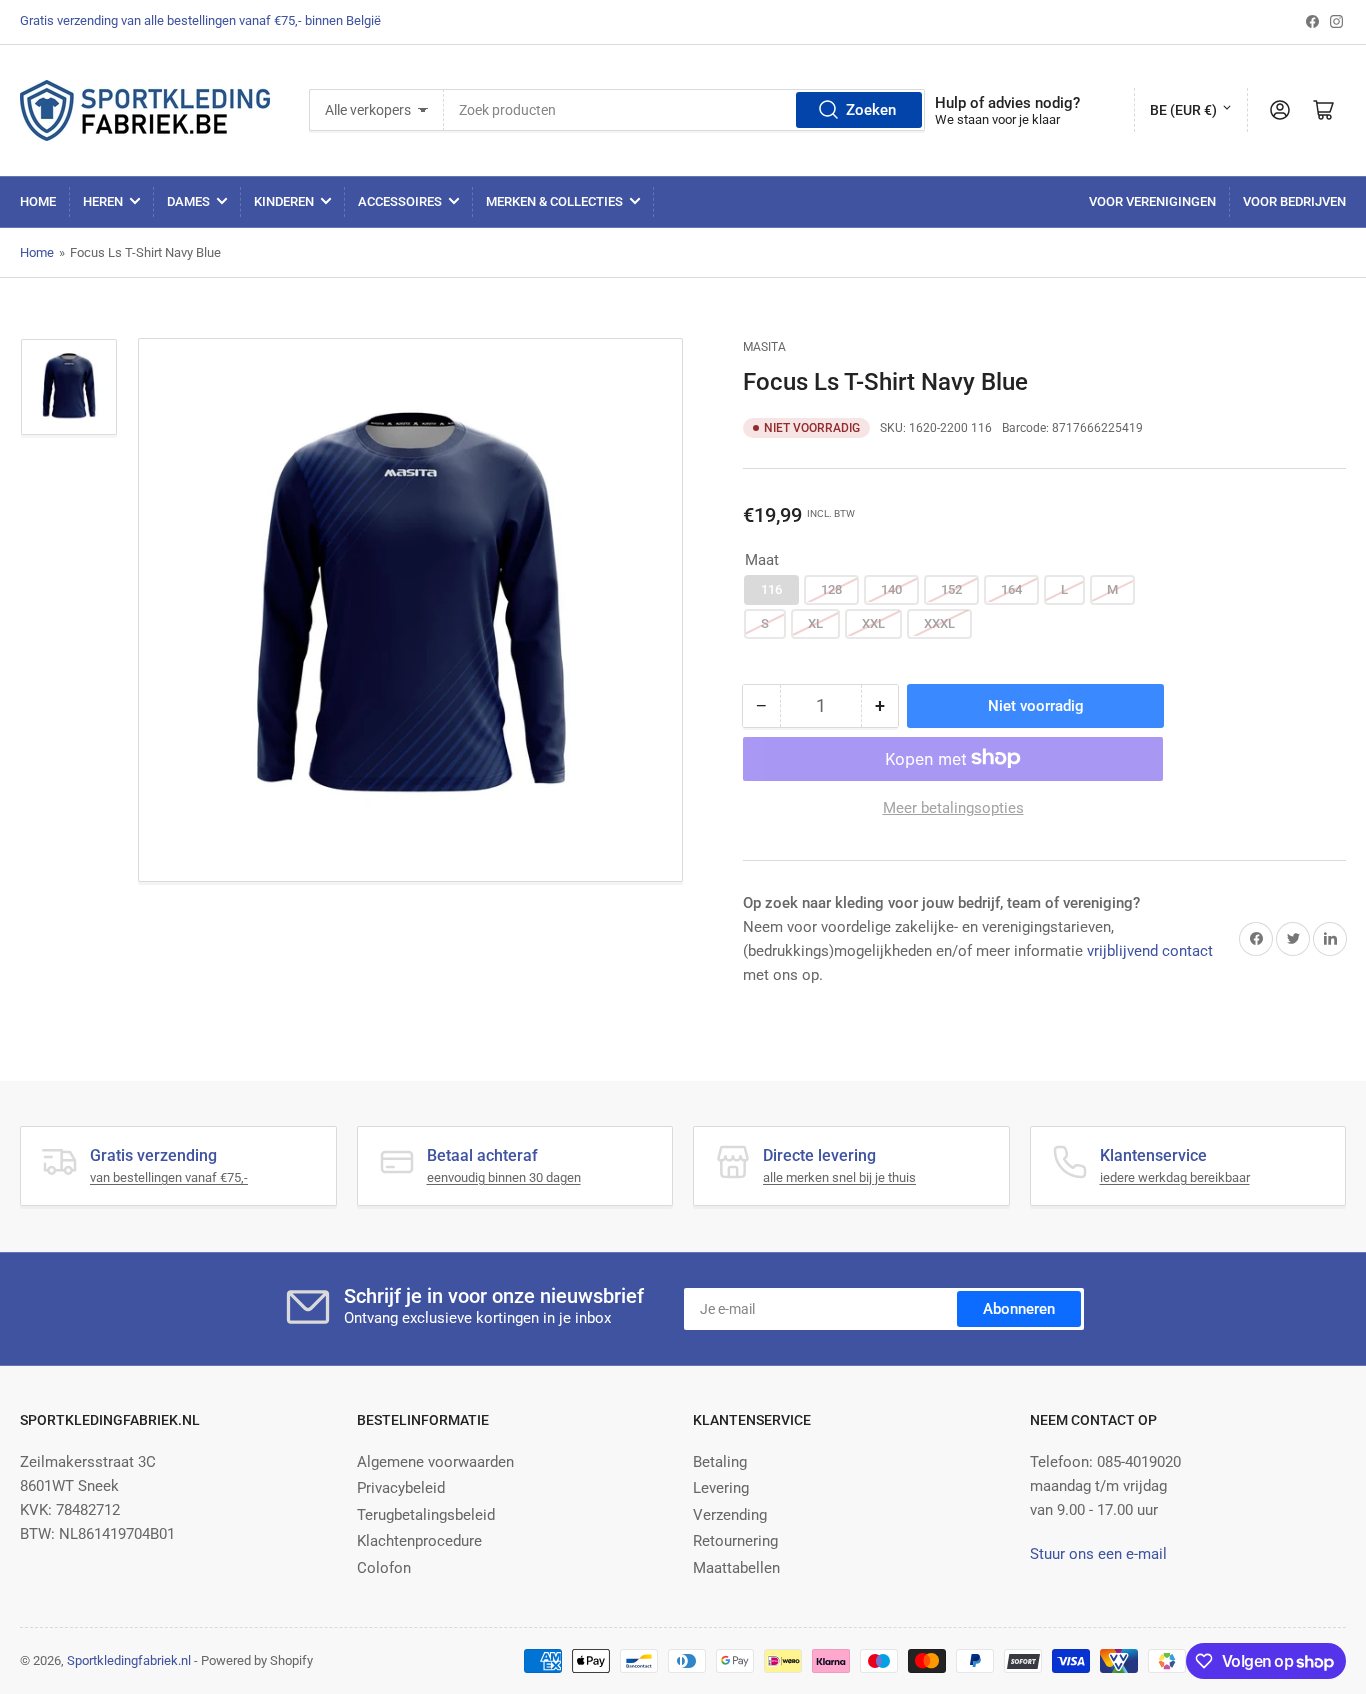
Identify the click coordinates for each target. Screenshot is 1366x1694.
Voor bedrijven (1294, 201)
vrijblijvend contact (1150, 950)
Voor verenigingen (1152, 201)
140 (891, 589)
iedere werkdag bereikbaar (1175, 1177)
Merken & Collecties (554, 201)
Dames (188, 201)
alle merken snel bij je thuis (839, 1177)
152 (951, 589)
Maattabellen (736, 1568)
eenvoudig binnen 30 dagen (504, 1177)
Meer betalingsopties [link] (953, 807)
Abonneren (1019, 1309)
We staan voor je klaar (997, 119)
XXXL (939, 622)
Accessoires (400, 201)
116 (771, 589)
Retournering (735, 1541)
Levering (721, 1488)
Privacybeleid (401, 1488)
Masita (764, 347)
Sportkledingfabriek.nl (129, 1660)
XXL (873, 622)
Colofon (384, 1568)
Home (38, 201)
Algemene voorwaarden (435, 1462)
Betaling (720, 1462)
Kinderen (284, 201)
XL (815, 622)
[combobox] (684, 110)
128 (831, 589)
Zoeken (871, 110)
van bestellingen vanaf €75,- (169, 1177)
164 (1011, 589)
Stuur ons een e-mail (1098, 1554)
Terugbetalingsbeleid (426, 1515)
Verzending (730, 1515)
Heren (103, 201)
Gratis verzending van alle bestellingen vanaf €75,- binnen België (200, 20)
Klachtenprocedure (419, 1541)
